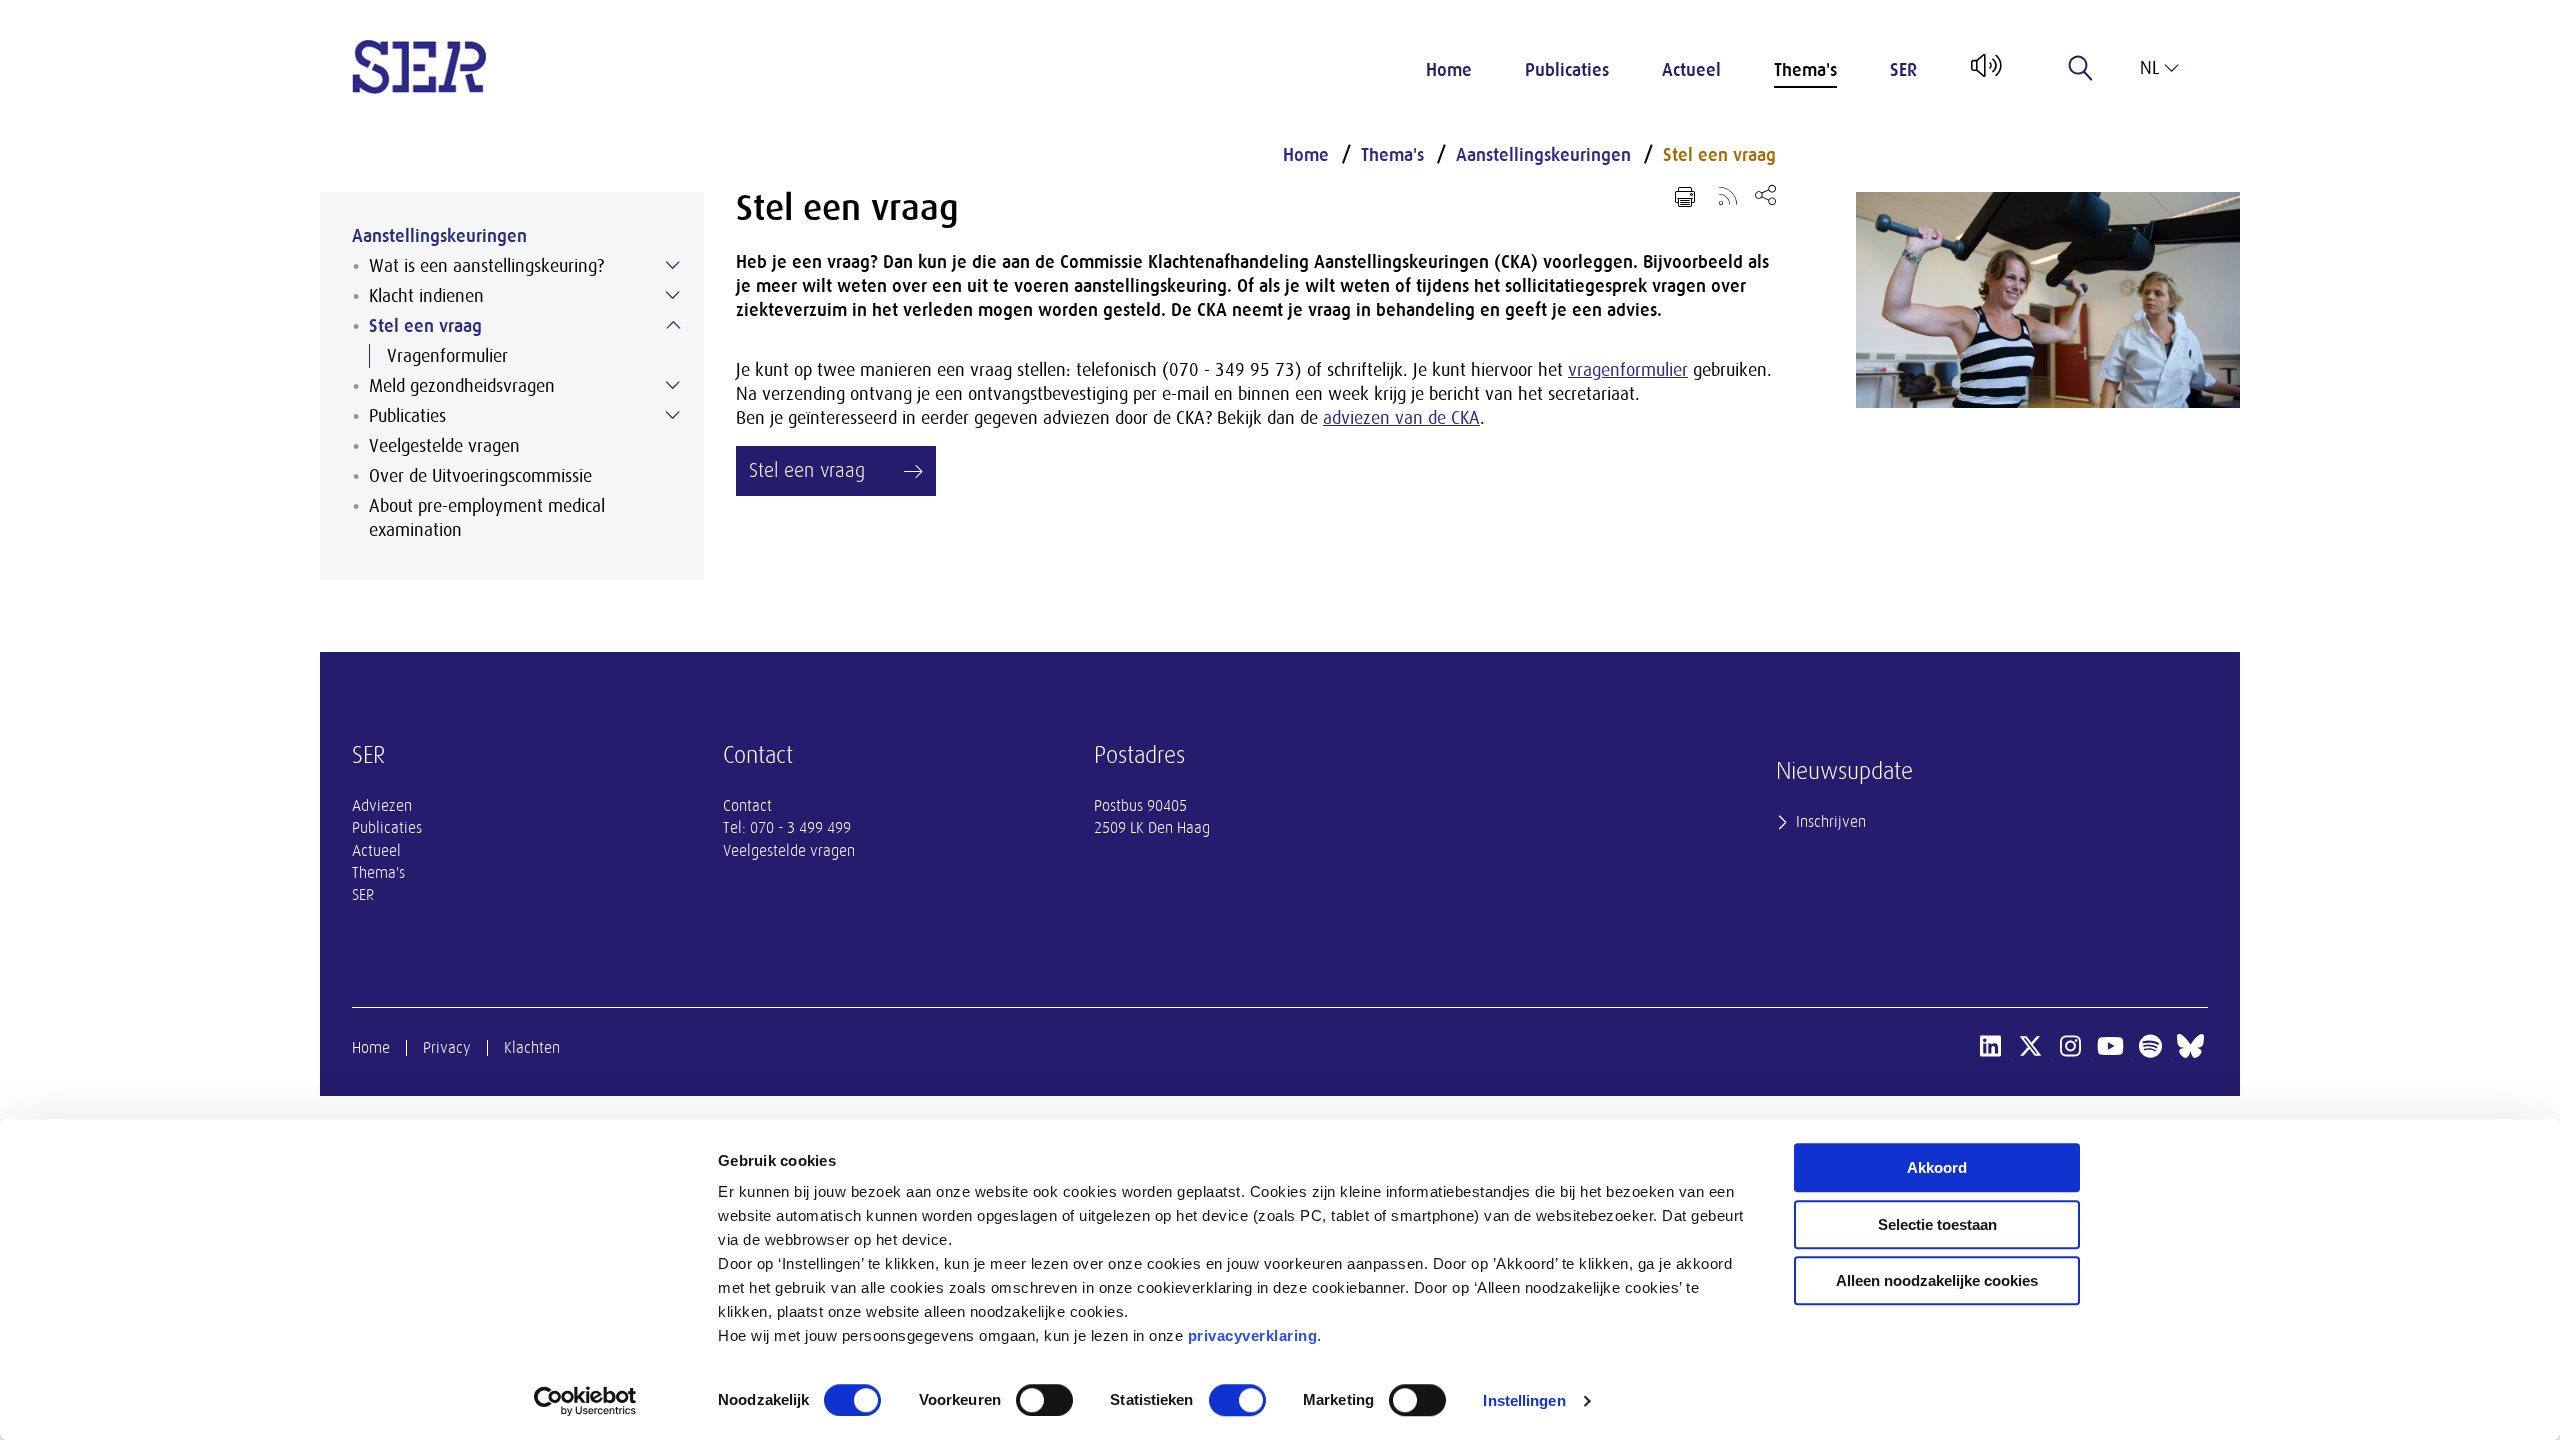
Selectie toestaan (1937, 1224)
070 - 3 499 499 (800, 828)
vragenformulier (1628, 370)
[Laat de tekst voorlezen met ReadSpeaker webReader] (1984, 73)
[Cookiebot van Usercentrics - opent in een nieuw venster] (585, 1401)
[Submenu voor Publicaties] (673, 415)
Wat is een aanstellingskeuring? (486, 266)
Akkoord (1937, 1167)
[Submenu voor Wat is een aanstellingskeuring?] (673, 265)
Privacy (447, 1048)
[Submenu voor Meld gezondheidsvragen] (673, 385)
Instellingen (1524, 1400)
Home (1449, 70)
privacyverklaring (1253, 1335)
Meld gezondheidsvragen (462, 386)
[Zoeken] (2081, 68)
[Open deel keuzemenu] (1765, 194)
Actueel (1691, 70)
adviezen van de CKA (1401, 418)
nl (2149, 68)
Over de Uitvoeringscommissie (480, 476)
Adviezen (382, 806)
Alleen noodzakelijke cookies (1937, 1280)
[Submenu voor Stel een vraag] (673, 325)
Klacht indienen (426, 296)
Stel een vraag (425, 326)
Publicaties (1567, 70)
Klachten (532, 1048)
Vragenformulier (447, 356)
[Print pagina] (1685, 197)
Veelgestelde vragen (444, 446)
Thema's (1805, 70)
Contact (747, 806)
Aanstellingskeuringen (439, 236)
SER (1903, 70)
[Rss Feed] (1728, 195)
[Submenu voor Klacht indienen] (673, 295)
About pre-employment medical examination (487, 518)
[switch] (1044, 1400)
